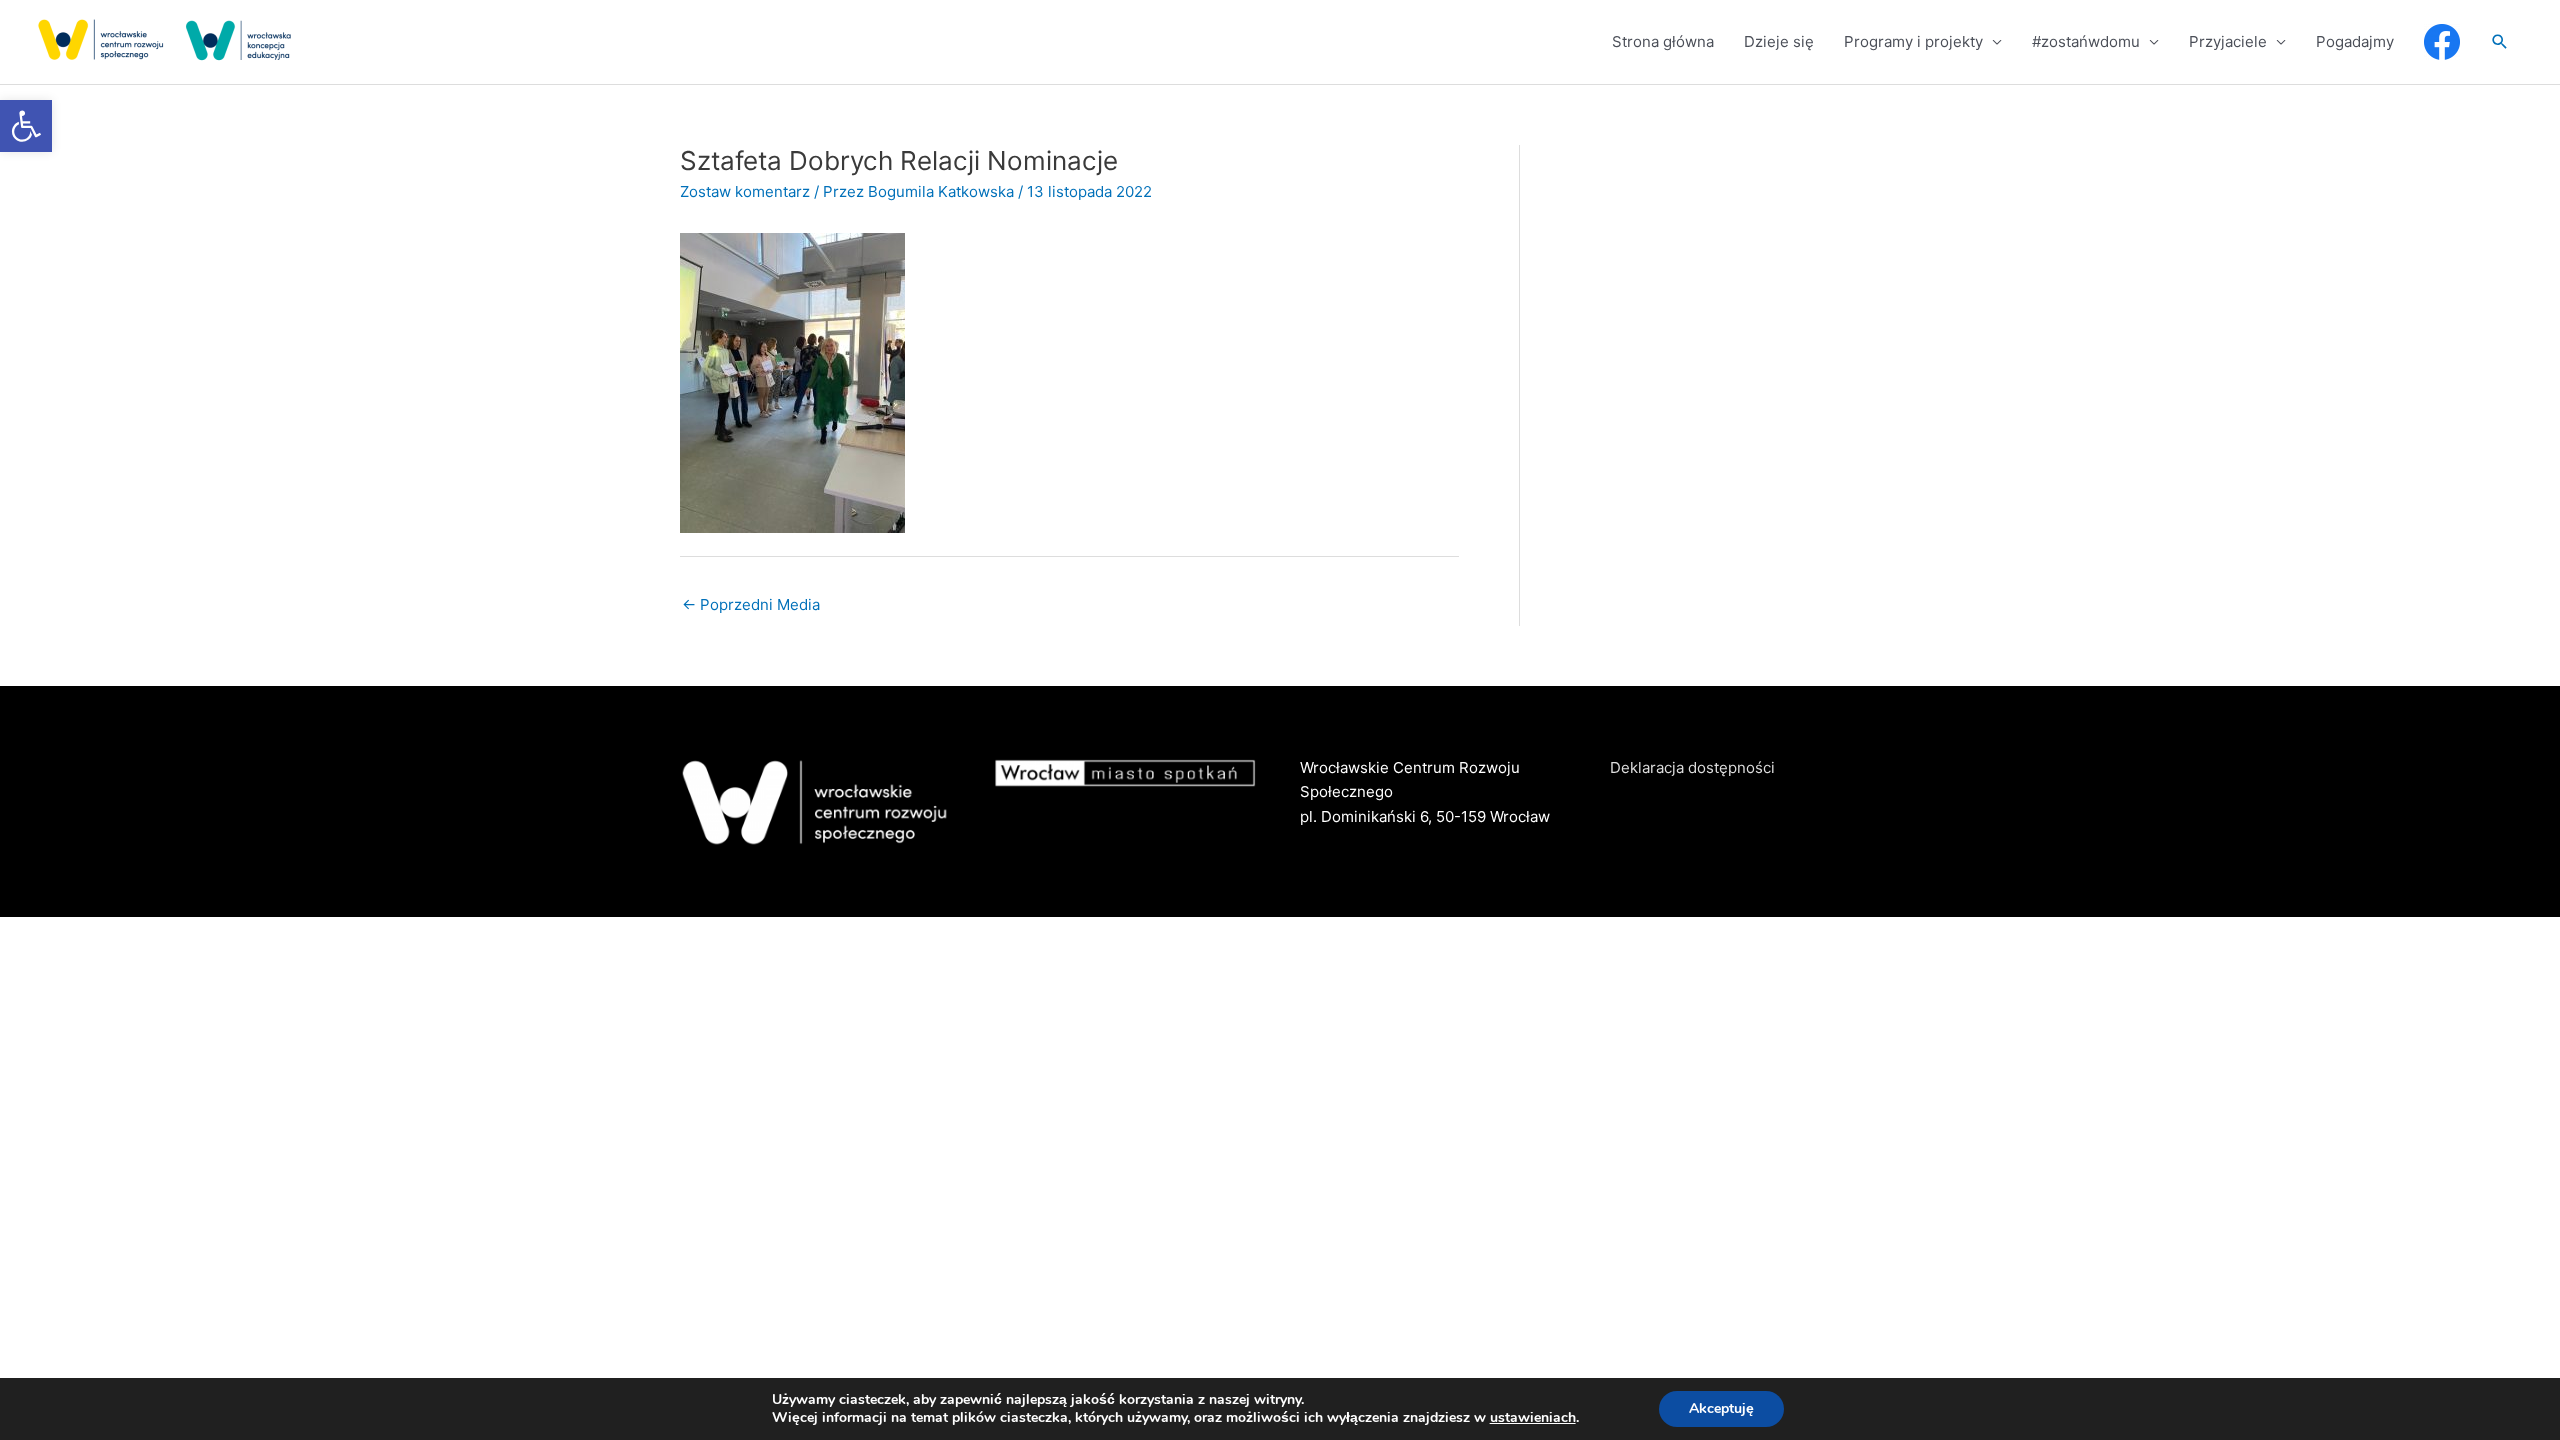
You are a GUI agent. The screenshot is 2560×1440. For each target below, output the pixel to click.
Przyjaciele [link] (2228, 41)
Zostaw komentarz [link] (745, 191)
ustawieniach (1533, 1418)
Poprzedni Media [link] (751, 604)
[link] (26, 126)
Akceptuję (1721, 1408)
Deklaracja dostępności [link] (1692, 767)
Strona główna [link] (1663, 41)
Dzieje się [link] (1779, 41)
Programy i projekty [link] (1913, 41)
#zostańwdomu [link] (2086, 41)
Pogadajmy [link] (2355, 41)
